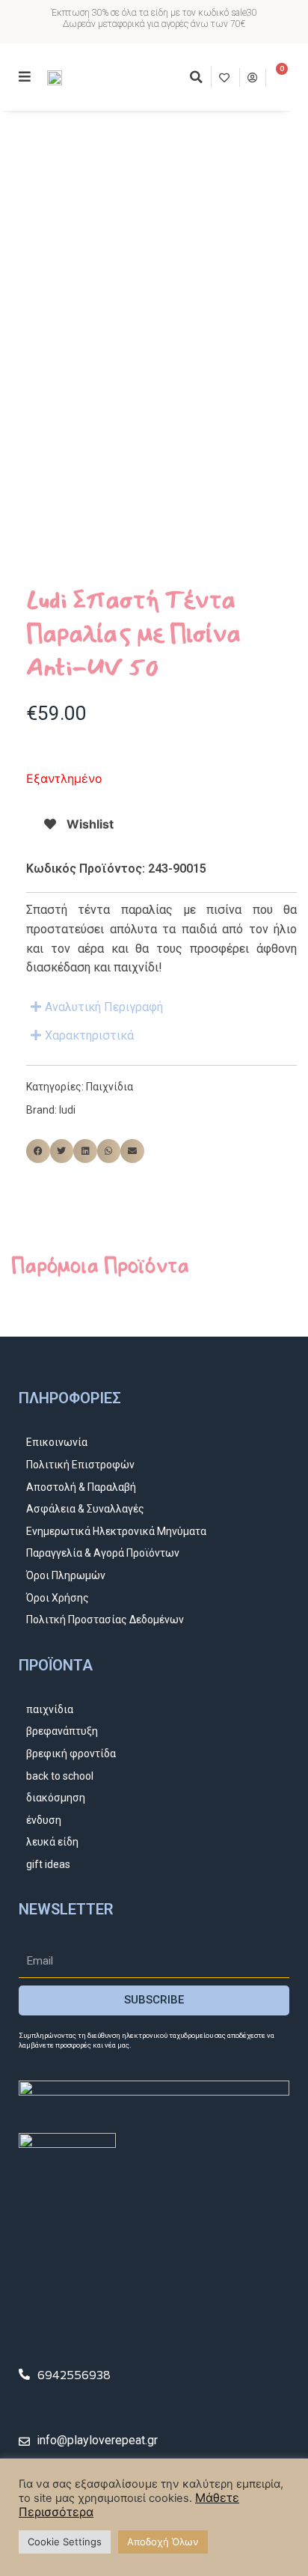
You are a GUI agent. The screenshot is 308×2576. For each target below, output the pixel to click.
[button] (196, 77)
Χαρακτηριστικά (89, 1035)
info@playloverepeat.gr (97, 2440)
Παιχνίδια (110, 1087)
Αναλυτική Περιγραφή (104, 1007)
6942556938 (74, 2374)
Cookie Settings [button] (65, 2542)
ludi (67, 1110)
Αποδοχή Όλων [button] (163, 2542)
